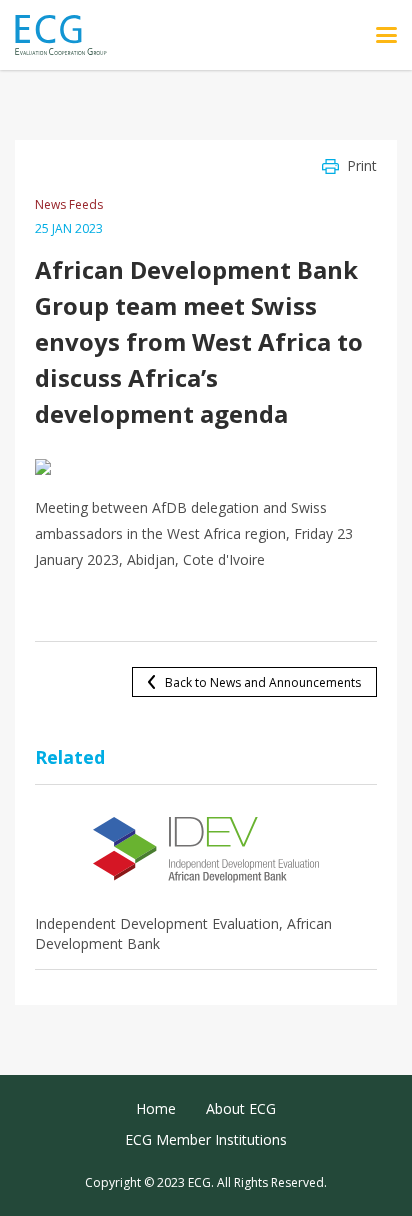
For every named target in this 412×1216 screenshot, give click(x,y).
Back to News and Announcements (263, 682)
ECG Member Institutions (206, 1139)
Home (156, 1108)
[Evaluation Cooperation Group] (68, 35)
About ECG (241, 1108)
